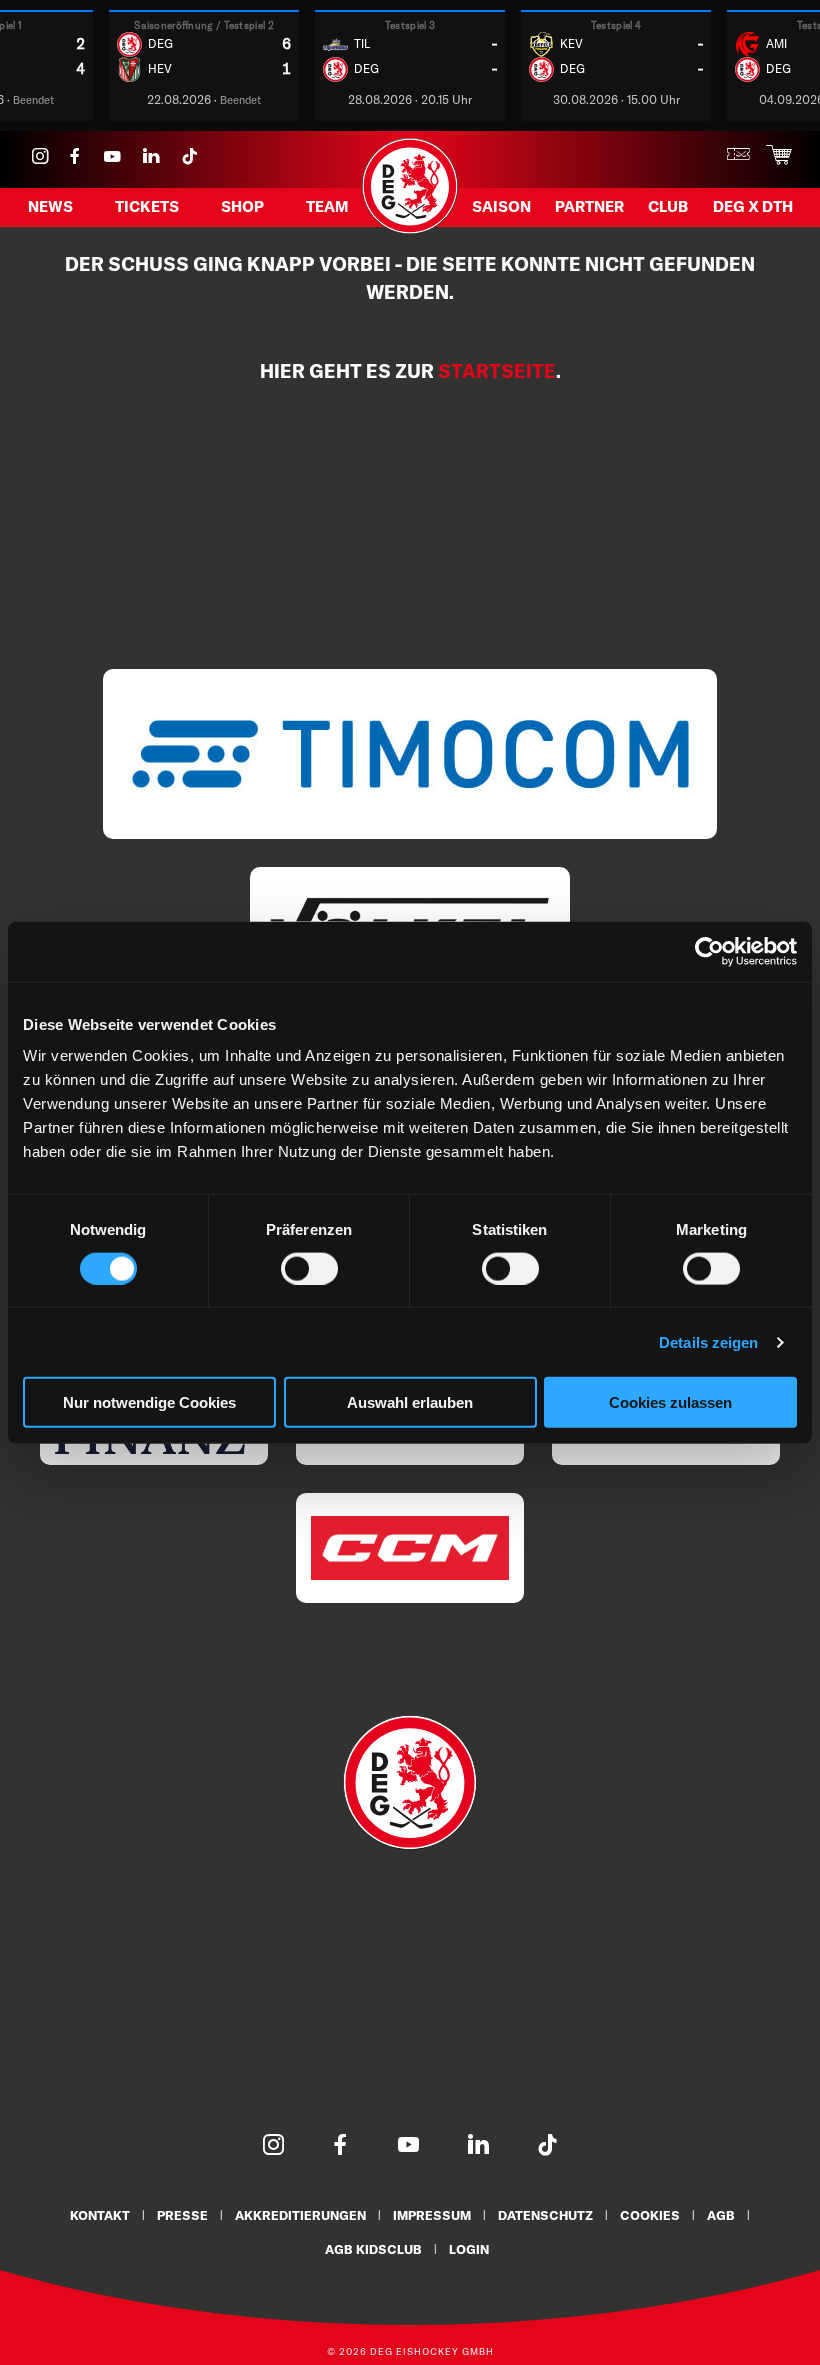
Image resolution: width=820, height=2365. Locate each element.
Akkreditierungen (300, 2215)
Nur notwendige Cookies (149, 1402)
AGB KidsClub (373, 2249)
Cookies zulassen (670, 1402)
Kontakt (100, 2215)
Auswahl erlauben (410, 1402)
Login (469, 2249)
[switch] (309, 1268)
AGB (721, 2215)
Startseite (497, 371)
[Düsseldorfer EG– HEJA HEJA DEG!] (410, 230)
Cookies (650, 2215)
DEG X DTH (753, 206)
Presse (182, 2215)
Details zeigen (708, 1341)
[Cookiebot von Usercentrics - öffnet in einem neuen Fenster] (709, 951)
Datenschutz (545, 2215)
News (50, 206)
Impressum (432, 2215)
